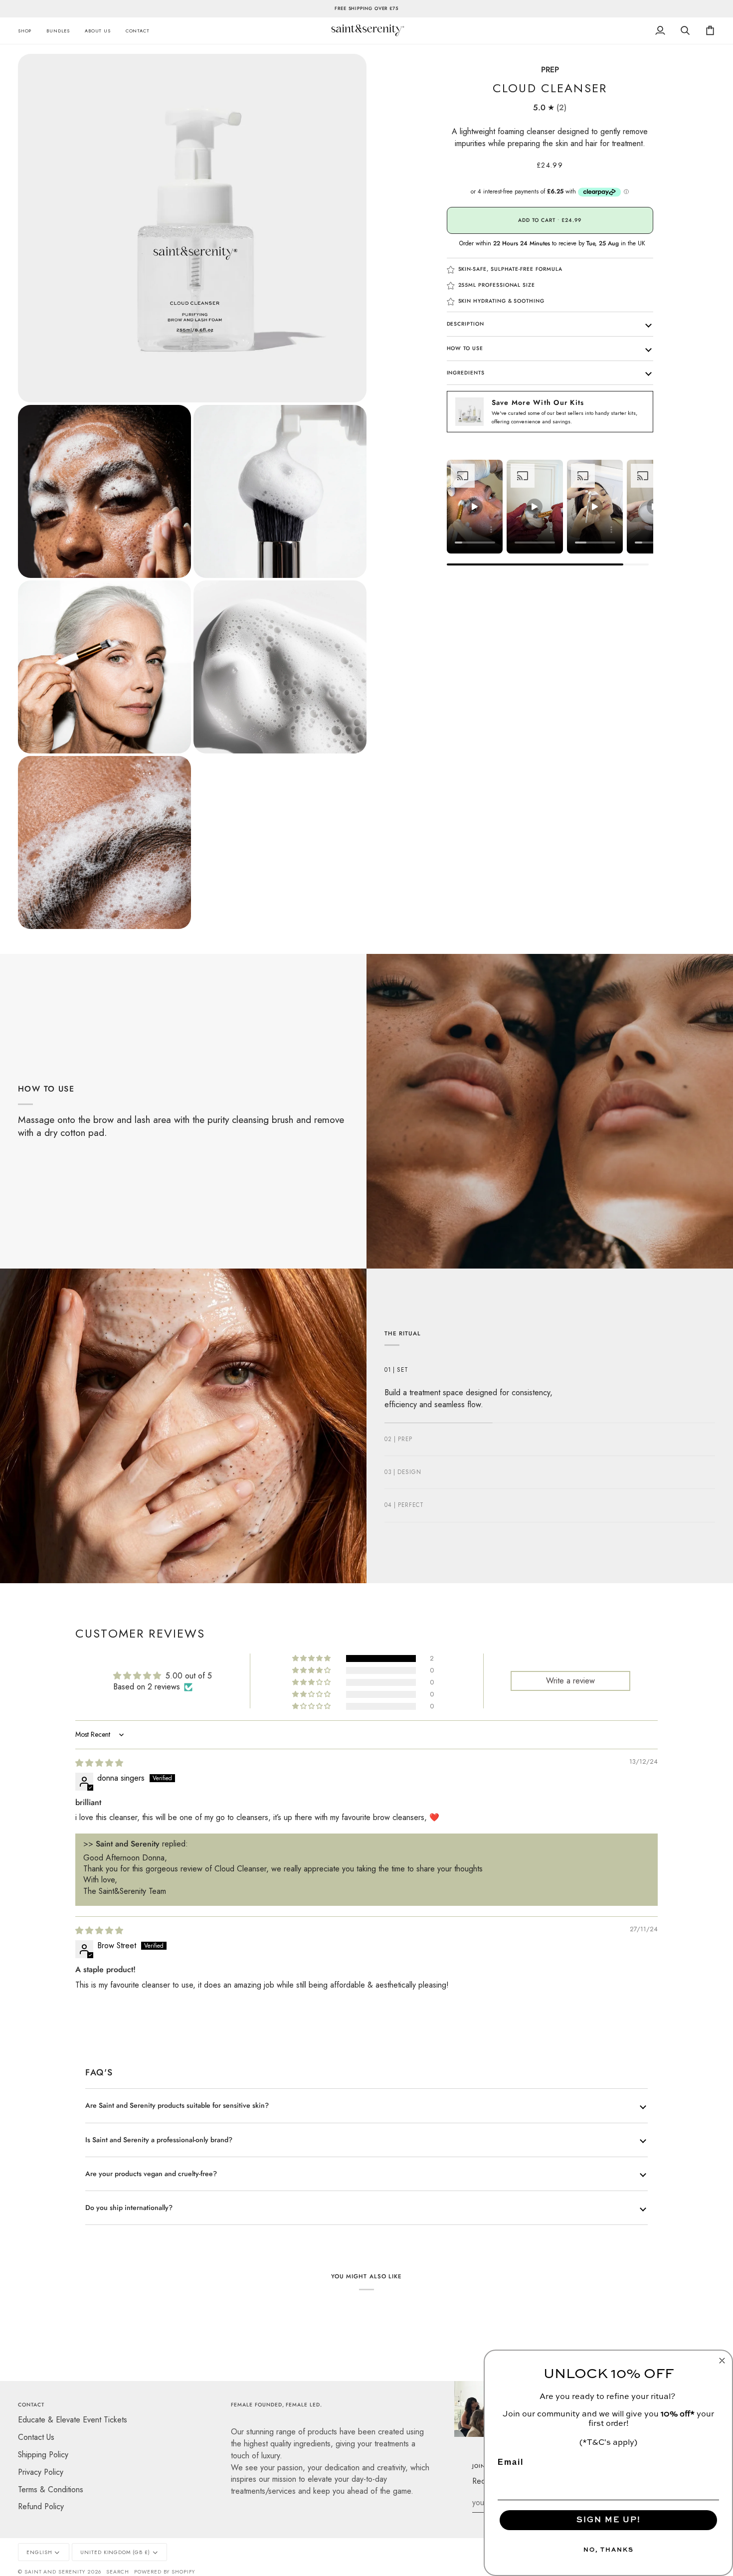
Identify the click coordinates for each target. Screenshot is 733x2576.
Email (511, 2462)
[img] (99, 1763)
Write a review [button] (570, 1681)
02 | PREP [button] (398, 1439)
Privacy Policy (41, 2472)
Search (118, 2572)
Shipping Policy (43, 2455)
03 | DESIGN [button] (403, 1472)
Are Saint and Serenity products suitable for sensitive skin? (177, 2105)
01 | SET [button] (396, 1370)
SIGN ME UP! (609, 2520)
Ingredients (466, 373)
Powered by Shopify (165, 2572)
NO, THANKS (609, 2550)
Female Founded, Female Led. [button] (276, 2405)
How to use (465, 348)
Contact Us (36, 2437)
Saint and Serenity (55, 2572)
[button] (28, 31)
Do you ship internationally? (129, 2208)
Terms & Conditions (51, 2489)
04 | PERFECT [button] (404, 1505)
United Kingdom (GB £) (115, 2552)
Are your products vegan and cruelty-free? (151, 2174)
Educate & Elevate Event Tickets (73, 2420)
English (39, 2552)
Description (465, 324)
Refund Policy (41, 2506)
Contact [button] (31, 2405)
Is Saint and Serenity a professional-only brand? (159, 2140)
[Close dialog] (722, 2361)
